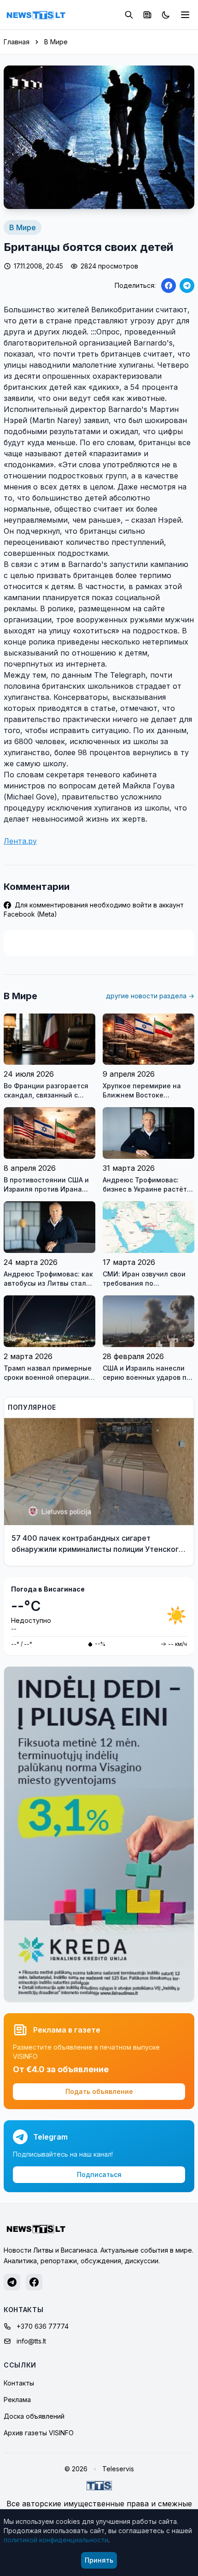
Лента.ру (20, 841)
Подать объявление (99, 2091)
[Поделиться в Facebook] (169, 286)
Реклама (17, 2400)
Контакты (19, 2383)
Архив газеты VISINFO (39, 2433)
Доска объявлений (34, 2416)
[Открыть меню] (185, 15)
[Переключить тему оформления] (166, 15)
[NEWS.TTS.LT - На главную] (36, 15)
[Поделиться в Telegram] (187, 286)
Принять (99, 2560)
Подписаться (99, 2174)
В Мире (56, 42)
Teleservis (118, 2469)
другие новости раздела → (150, 996)
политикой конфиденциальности (56, 2540)
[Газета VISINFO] (147, 15)
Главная (17, 42)
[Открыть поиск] (129, 15)
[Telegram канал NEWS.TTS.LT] (12, 2282)
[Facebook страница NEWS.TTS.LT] (34, 2282)
